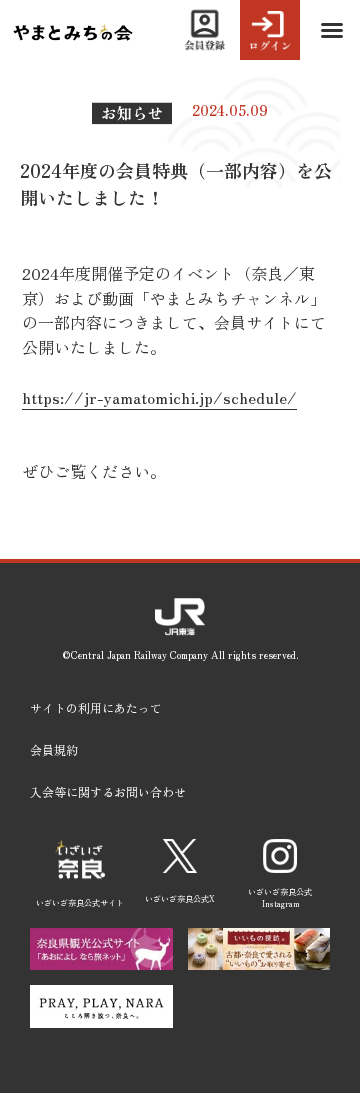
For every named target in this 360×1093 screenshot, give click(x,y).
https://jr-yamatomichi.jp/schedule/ (159, 397)
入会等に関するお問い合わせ (108, 791)
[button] (332, 30)
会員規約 (54, 749)
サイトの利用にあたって (96, 707)
